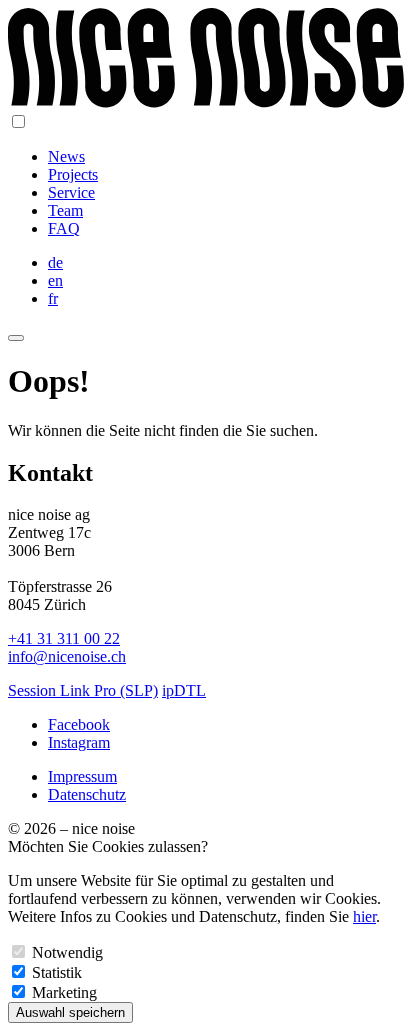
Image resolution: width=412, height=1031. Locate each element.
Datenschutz (87, 794)
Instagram (79, 742)
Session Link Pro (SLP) (83, 690)
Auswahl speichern (70, 1012)
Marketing (64, 992)
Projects (73, 174)
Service (71, 192)
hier (364, 916)
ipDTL (184, 690)
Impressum (82, 776)
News (66, 156)
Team (65, 210)
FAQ (64, 228)
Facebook (79, 724)
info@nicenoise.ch (67, 656)
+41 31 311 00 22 (64, 638)
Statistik (57, 972)
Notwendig (67, 952)
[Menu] (16, 338)
